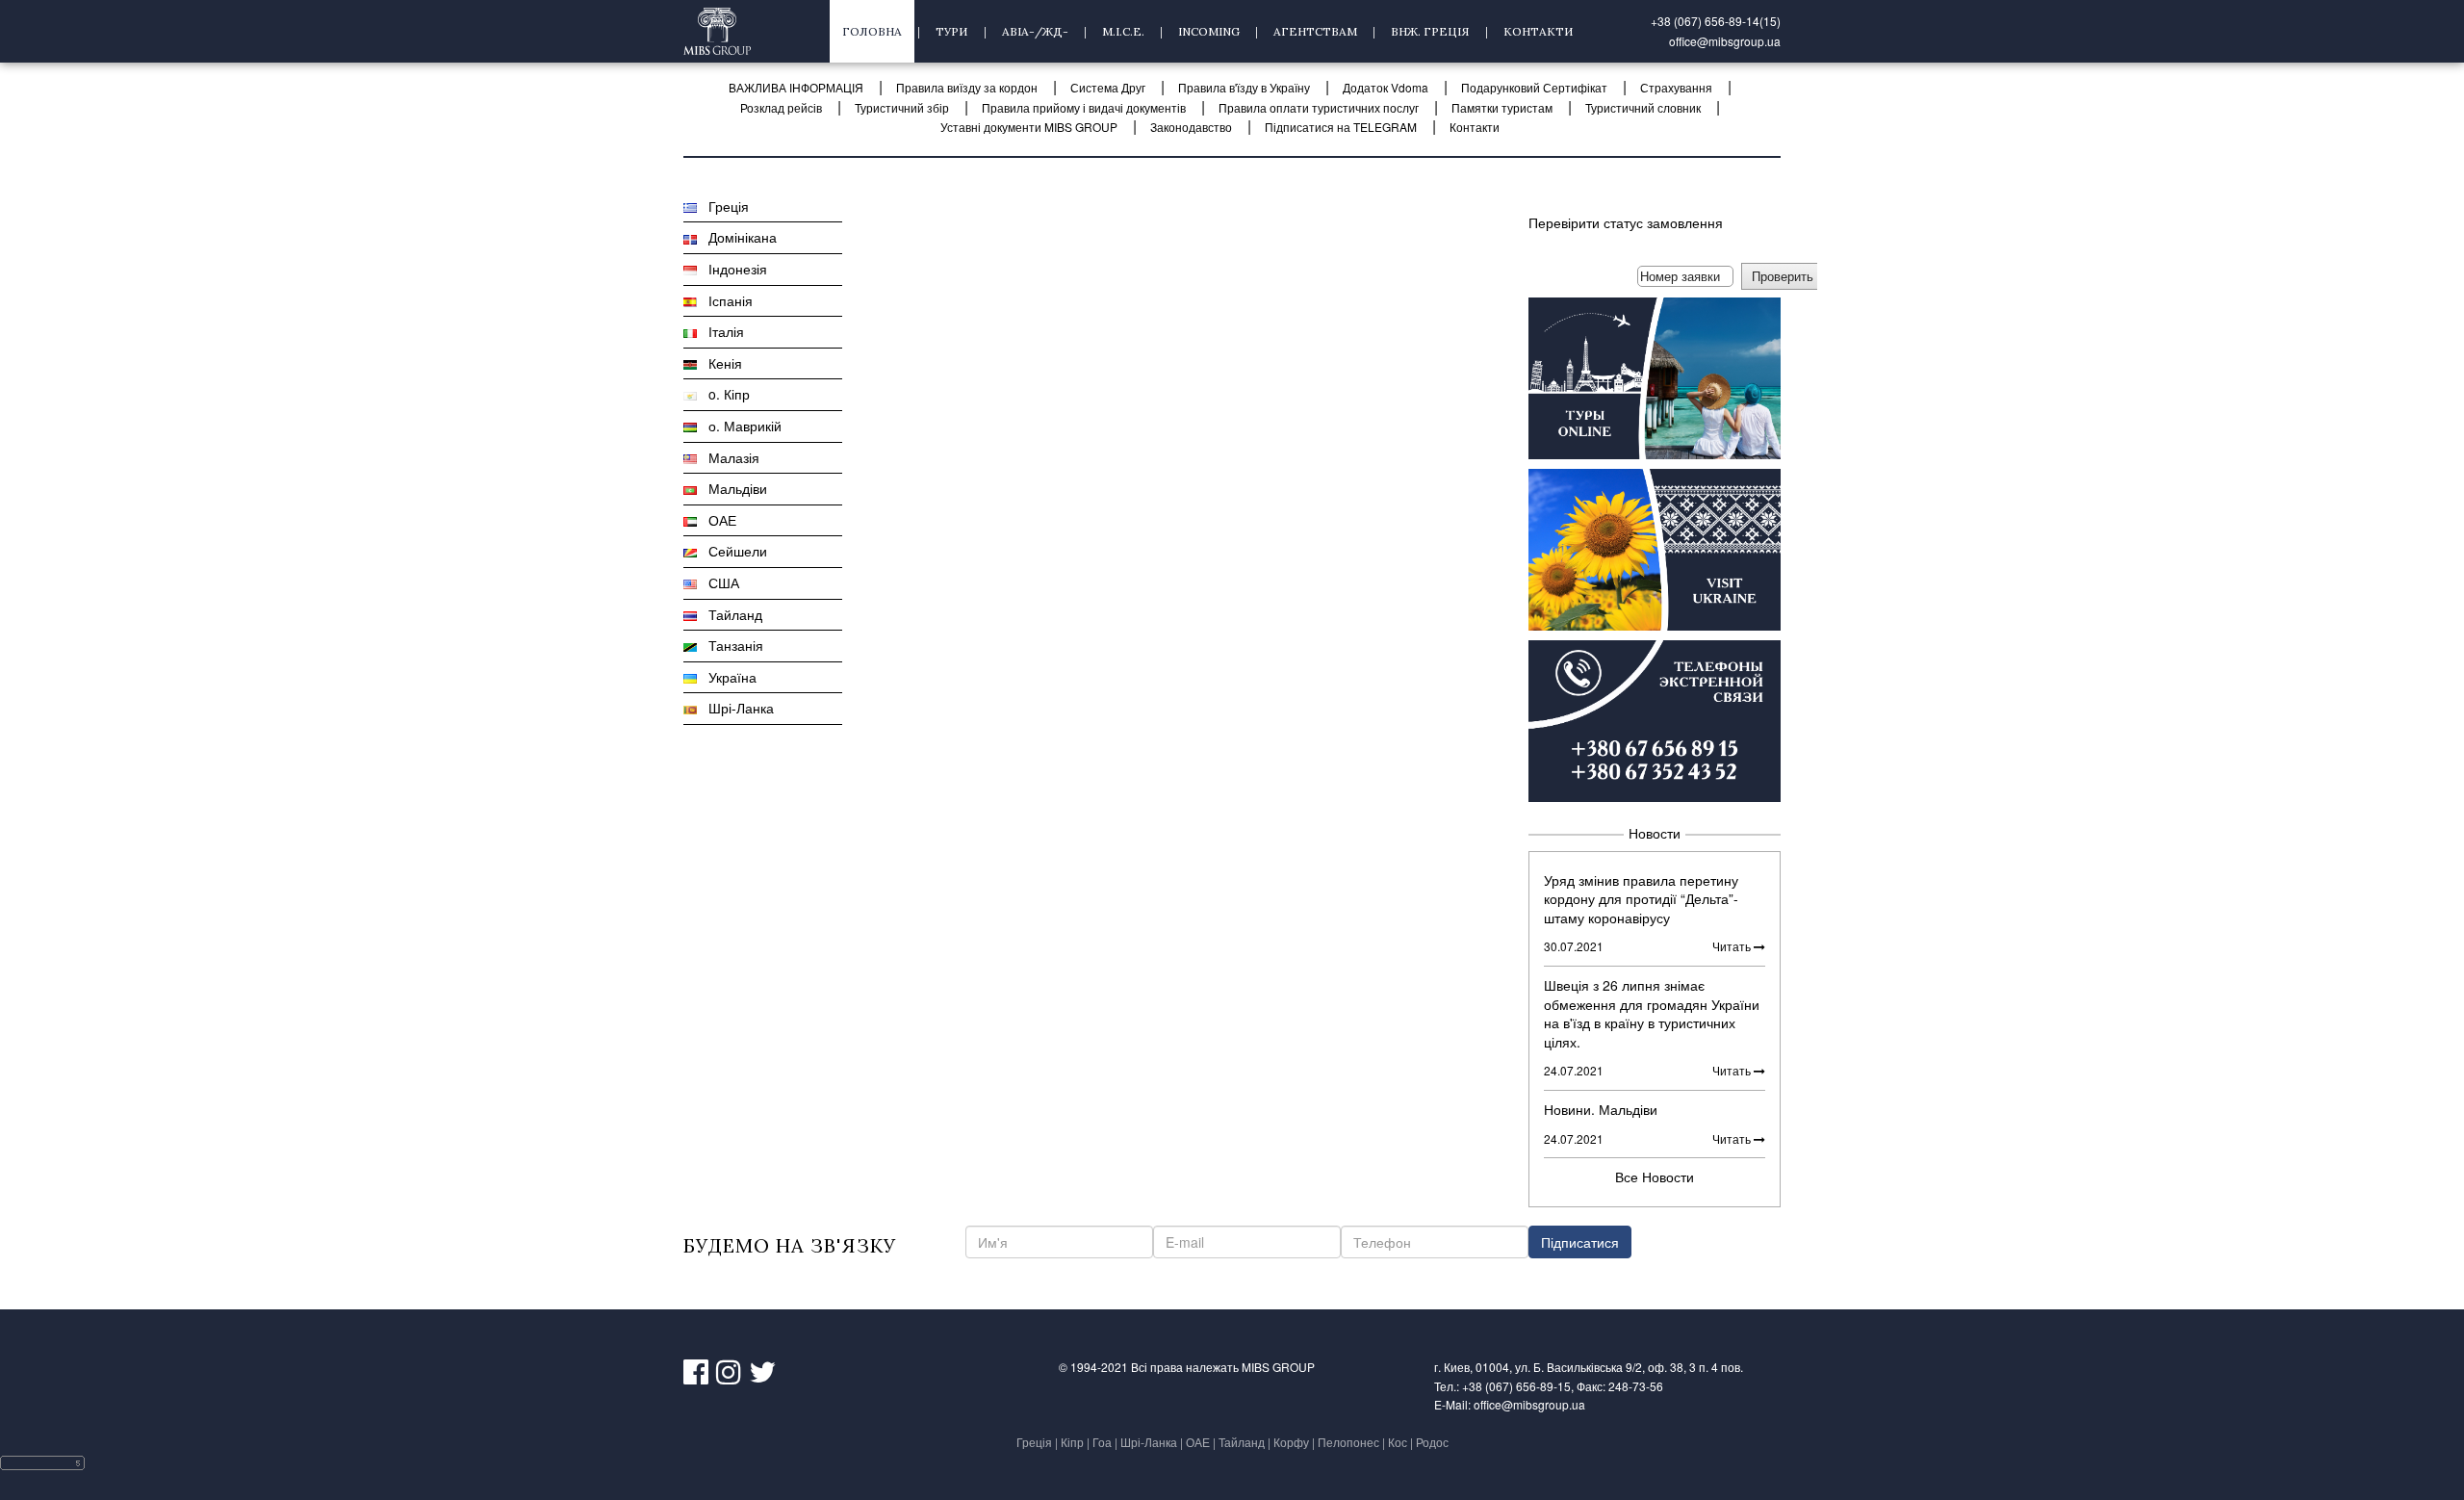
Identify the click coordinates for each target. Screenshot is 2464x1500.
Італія (720, 331)
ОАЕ (717, 520)
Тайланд (730, 614)
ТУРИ (952, 31)
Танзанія (730, 645)
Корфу (1291, 1442)
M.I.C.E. (1123, 31)
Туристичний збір (902, 107)
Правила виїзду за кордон (967, 87)
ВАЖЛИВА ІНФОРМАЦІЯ (796, 87)
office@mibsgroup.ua (1725, 41)
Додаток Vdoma (1386, 87)
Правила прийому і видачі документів (1084, 107)
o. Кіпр (723, 394)
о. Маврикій (739, 426)
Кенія (719, 363)
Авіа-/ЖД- (1035, 31)
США (718, 582)
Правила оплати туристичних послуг (1319, 107)
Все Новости (1655, 1177)
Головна (872, 31)
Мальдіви (732, 488)
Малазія (728, 457)
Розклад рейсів (781, 107)
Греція (723, 206)
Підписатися (1580, 1242)
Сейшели (732, 551)
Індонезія (732, 269)
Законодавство (1191, 127)
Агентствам (1315, 31)
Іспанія (725, 300)
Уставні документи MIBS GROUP (1029, 127)
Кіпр (1072, 1442)
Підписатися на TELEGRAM (1341, 127)
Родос (1432, 1442)
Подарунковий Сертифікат (1534, 87)
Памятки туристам (1502, 107)
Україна (727, 677)
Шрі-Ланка (735, 708)
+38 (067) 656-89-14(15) (1716, 21)
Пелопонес (1348, 1442)
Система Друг (1108, 87)
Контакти (1539, 31)
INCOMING (1209, 31)
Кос (1398, 1442)
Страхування (1676, 87)
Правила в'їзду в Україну (1244, 87)
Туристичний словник (1643, 107)
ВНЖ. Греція (1430, 31)
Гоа (1102, 1442)
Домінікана (737, 237)
